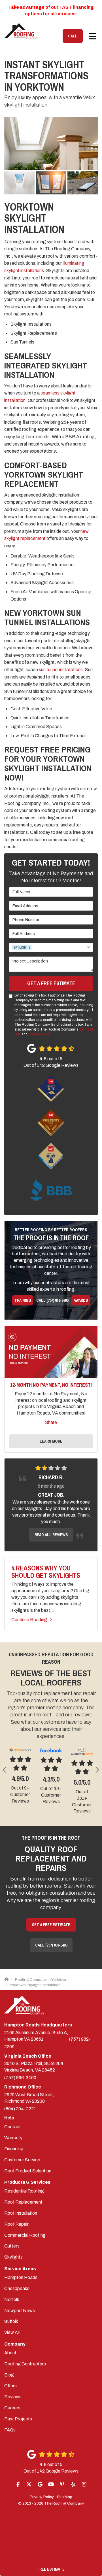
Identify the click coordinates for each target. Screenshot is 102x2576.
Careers (12, 2414)
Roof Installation (21, 2220)
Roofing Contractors (25, 2370)
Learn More (51, 1441)
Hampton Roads (21, 2284)
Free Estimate (51, 2569)
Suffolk (11, 2328)
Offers (10, 2392)
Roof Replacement (23, 2209)
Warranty (13, 2144)
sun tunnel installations (60, 670)
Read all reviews (51, 1535)
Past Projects (18, 2425)
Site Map (65, 2503)
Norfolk (12, 2306)
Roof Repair (16, 2231)
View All (12, 2339)
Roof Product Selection (28, 2177)
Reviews (13, 2403)
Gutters (12, 2252)
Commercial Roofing (25, 2242)
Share (51, 1422)
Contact (13, 2133)
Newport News (20, 2317)
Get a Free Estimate (51, 983)
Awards (81, 1300)
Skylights (13, 2264)
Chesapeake (17, 2295)
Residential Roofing (24, 2197)
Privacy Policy (39, 1034)
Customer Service (22, 2166)
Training (23, 1300)
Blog (9, 2381)
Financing (14, 2155)
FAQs (10, 2436)
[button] (5, 1770)
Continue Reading (29, 1620)
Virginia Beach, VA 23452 (35, 2073)
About (10, 2359)
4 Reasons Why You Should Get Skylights (46, 1572)
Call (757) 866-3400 (52, 1300)
